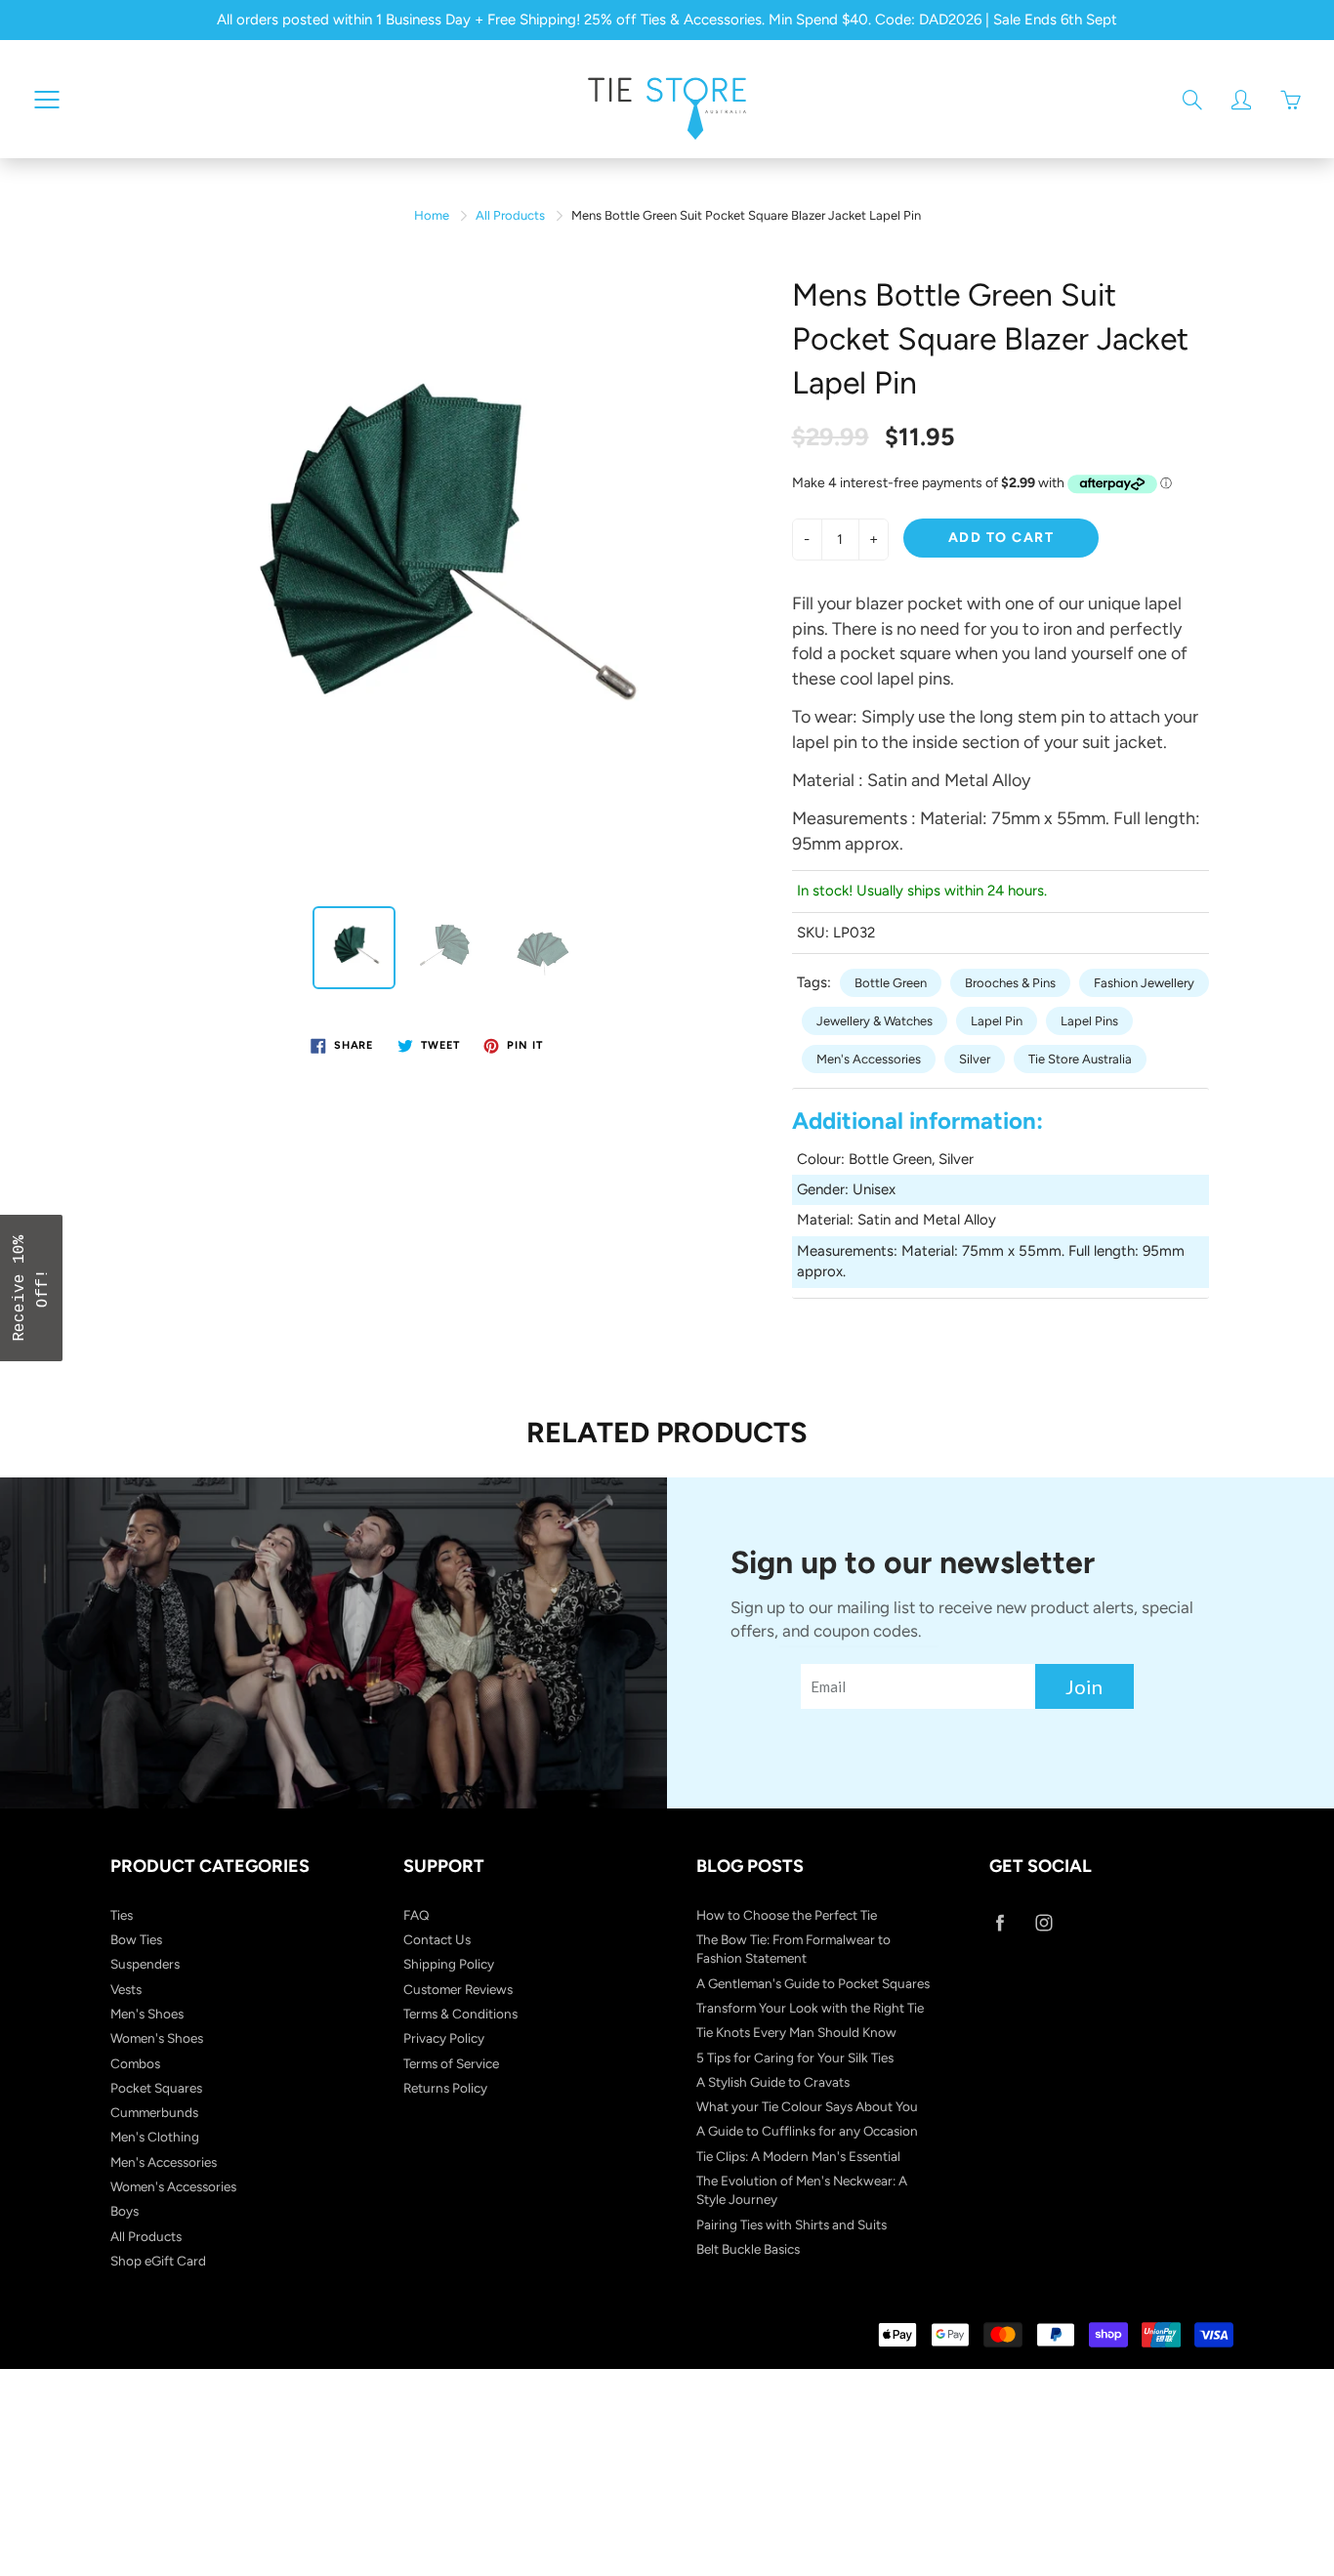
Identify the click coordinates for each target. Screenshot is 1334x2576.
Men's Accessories (869, 1059)
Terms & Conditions (460, 2014)
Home (432, 215)
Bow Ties (136, 1939)
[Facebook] (1000, 1923)
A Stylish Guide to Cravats (773, 2082)
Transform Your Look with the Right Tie (810, 2008)
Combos (135, 2063)
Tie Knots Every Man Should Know (796, 2032)
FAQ (417, 1915)
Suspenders (145, 1964)
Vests (126, 1989)
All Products (510, 215)
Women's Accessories (173, 2186)
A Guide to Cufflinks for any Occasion (807, 2131)
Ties (122, 1915)
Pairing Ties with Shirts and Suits (792, 2224)
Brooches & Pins (1010, 983)
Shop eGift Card (158, 2261)
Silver (975, 1059)
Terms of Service (451, 2063)
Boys (125, 2211)
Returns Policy (445, 2088)
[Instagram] (1043, 1923)
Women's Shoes (157, 2038)
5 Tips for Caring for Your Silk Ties (795, 2057)
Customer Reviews (458, 1989)
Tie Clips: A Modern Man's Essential (798, 2156)
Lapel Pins (1089, 1021)
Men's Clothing (155, 2137)
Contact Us (437, 1939)
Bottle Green (891, 983)
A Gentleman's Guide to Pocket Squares (813, 1983)
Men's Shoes (147, 2014)
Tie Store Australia (1080, 1059)
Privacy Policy (444, 2038)
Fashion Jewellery (1144, 983)
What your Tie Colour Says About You (807, 2106)
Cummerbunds (154, 2112)
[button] (31, 1288)
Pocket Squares (156, 2088)
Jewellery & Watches (875, 1021)
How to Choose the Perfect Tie (787, 1915)
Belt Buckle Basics (748, 2249)
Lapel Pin (997, 1021)
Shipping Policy (449, 1964)
